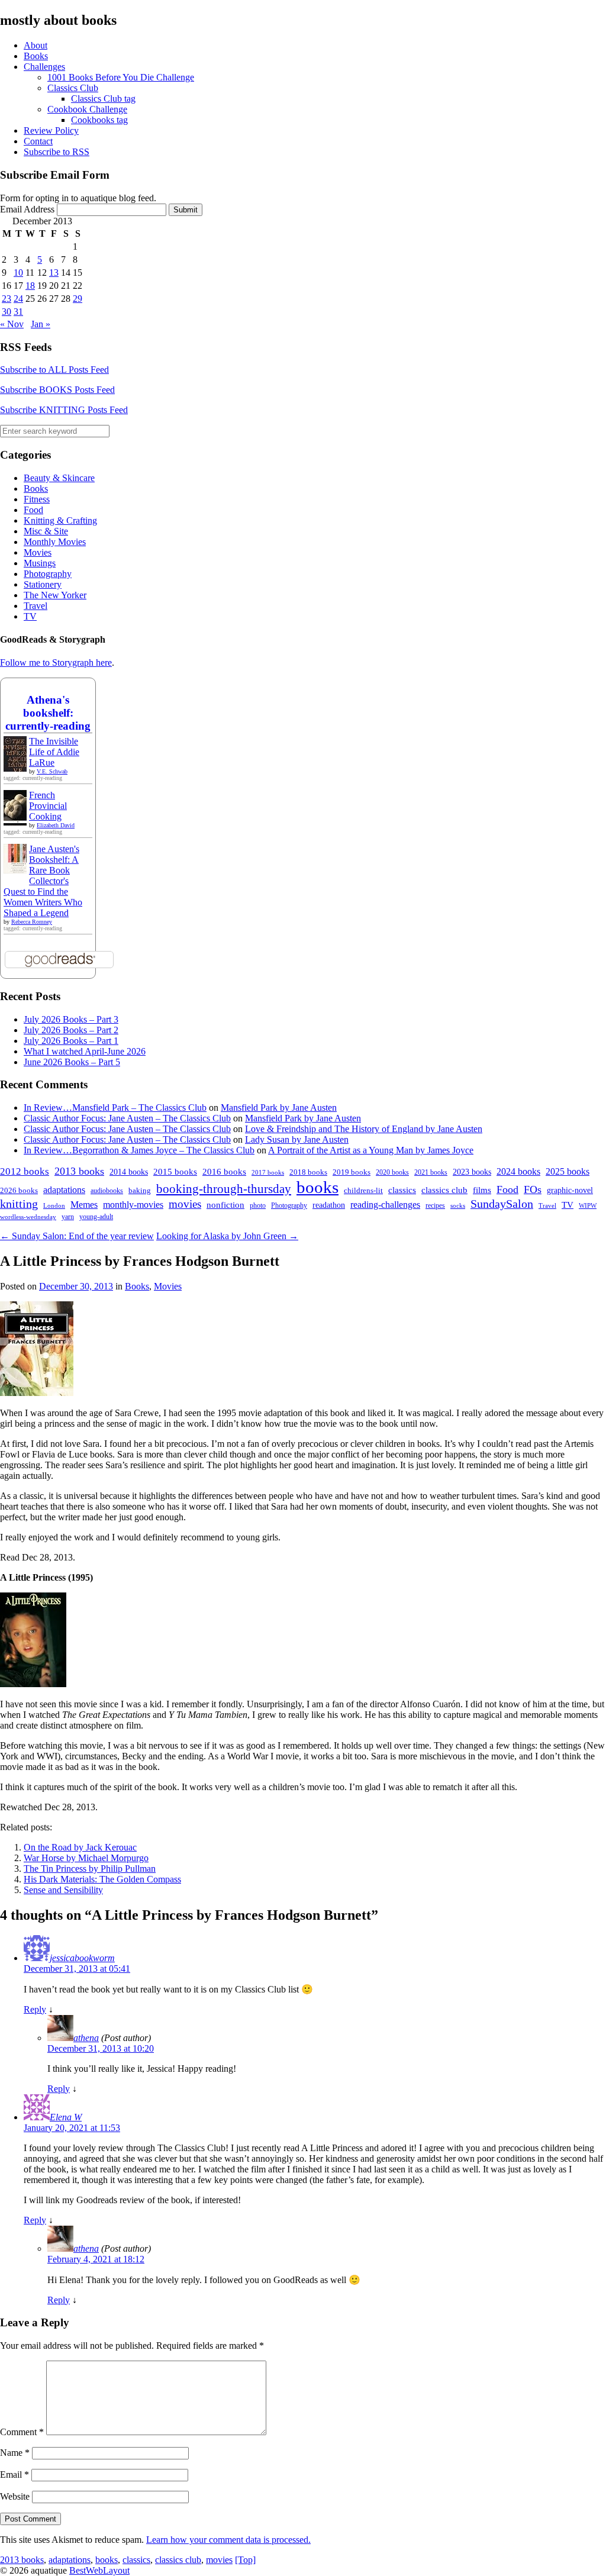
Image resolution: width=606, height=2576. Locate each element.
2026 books (19, 1190)
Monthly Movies (55, 542)
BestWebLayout (99, 2570)
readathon (329, 1205)
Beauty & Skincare (59, 478)
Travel (36, 606)
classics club (444, 1190)
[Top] (245, 2560)
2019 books (352, 1172)
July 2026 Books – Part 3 (71, 1019)
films (482, 1190)
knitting (19, 1204)
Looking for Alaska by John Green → (227, 1236)
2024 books (518, 1171)
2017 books (268, 1173)
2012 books (25, 1171)
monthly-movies (133, 1205)
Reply (35, 2009)
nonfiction (225, 1205)
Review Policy (51, 130)
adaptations (64, 1190)
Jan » (41, 324)
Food (33, 510)
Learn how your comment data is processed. (228, 2540)
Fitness (37, 499)
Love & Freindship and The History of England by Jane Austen (364, 1129)
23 (7, 299)
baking (140, 1191)
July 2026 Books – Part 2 (71, 1030)
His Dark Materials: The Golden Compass (102, 1879)
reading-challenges (385, 1205)
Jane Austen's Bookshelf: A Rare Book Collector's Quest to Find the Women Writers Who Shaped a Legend (43, 881)
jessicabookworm (82, 1958)
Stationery (43, 584)
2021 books (431, 1172)
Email (14, 2475)
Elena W (66, 2117)
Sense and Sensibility (63, 1890)
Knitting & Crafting (60, 520)
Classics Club (73, 88)
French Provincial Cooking (48, 806)
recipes (435, 1205)
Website (15, 2496)
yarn (68, 1217)
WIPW (588, 1206)
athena (86, 2038)
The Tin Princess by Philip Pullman (90, 1869)
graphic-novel (570, 1190)
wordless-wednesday (28, 1217)
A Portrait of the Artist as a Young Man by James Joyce (371, 1150)
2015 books (175, 1172)
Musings (40, 563)
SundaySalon (502, 1204)
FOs (533, 1189)
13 (54, 273)
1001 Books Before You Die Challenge (121, 77)
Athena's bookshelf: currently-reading (48, 713)
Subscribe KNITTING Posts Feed (64, 410)
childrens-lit (363, 1191)
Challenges (44, 67)
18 (30, 286)
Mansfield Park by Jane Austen (279, 1108)
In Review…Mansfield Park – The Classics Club (115, 1108)
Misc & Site (46, 531)
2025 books (568, 1171)
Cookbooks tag (99, 120)
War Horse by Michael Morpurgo (86, 1858)
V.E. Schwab (52, 771)
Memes (84, 1205)
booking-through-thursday (224, 1189)
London (54, 1206)
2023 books (472, 1172)
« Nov (12, 324)
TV (30, 616)
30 (7, 312)
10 (18, 273)
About (36, 45)
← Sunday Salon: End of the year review (77, 1236)
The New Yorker (55, 595)
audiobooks (107, 1191)
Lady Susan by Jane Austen (297, 1139)
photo (258, 1205)
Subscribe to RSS (57, 152)
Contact (38, 141)
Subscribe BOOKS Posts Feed (57, 390)
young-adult (96, 1217)
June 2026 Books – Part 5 (72, 1062)
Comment (22, 2432)
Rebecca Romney (32, 922)
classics (402, 1190)
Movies (38, 552)
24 (18, 299)
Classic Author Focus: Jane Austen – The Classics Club (127, 1118)
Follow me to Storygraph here (56, 662)
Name (15, 2453)
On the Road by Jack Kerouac (80, 1847)
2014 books (129, 1172)
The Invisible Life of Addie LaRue (54, 752)
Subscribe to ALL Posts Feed (54, 370)
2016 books (224, 1172)
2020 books (392, 1172)
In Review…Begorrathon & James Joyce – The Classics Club (139, 1150)
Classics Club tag (103, 99)
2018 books (308, 1172)
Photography (48, 574)
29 (78, 299)
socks (458, 1205)
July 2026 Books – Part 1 (71, 1041)
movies (185, 1204)
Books (36, 56)
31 (18, 312)
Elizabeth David (56, 825)
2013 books (79, 1171)
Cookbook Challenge (87, 109)
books (317, 1187)
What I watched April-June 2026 (85, 1051)
